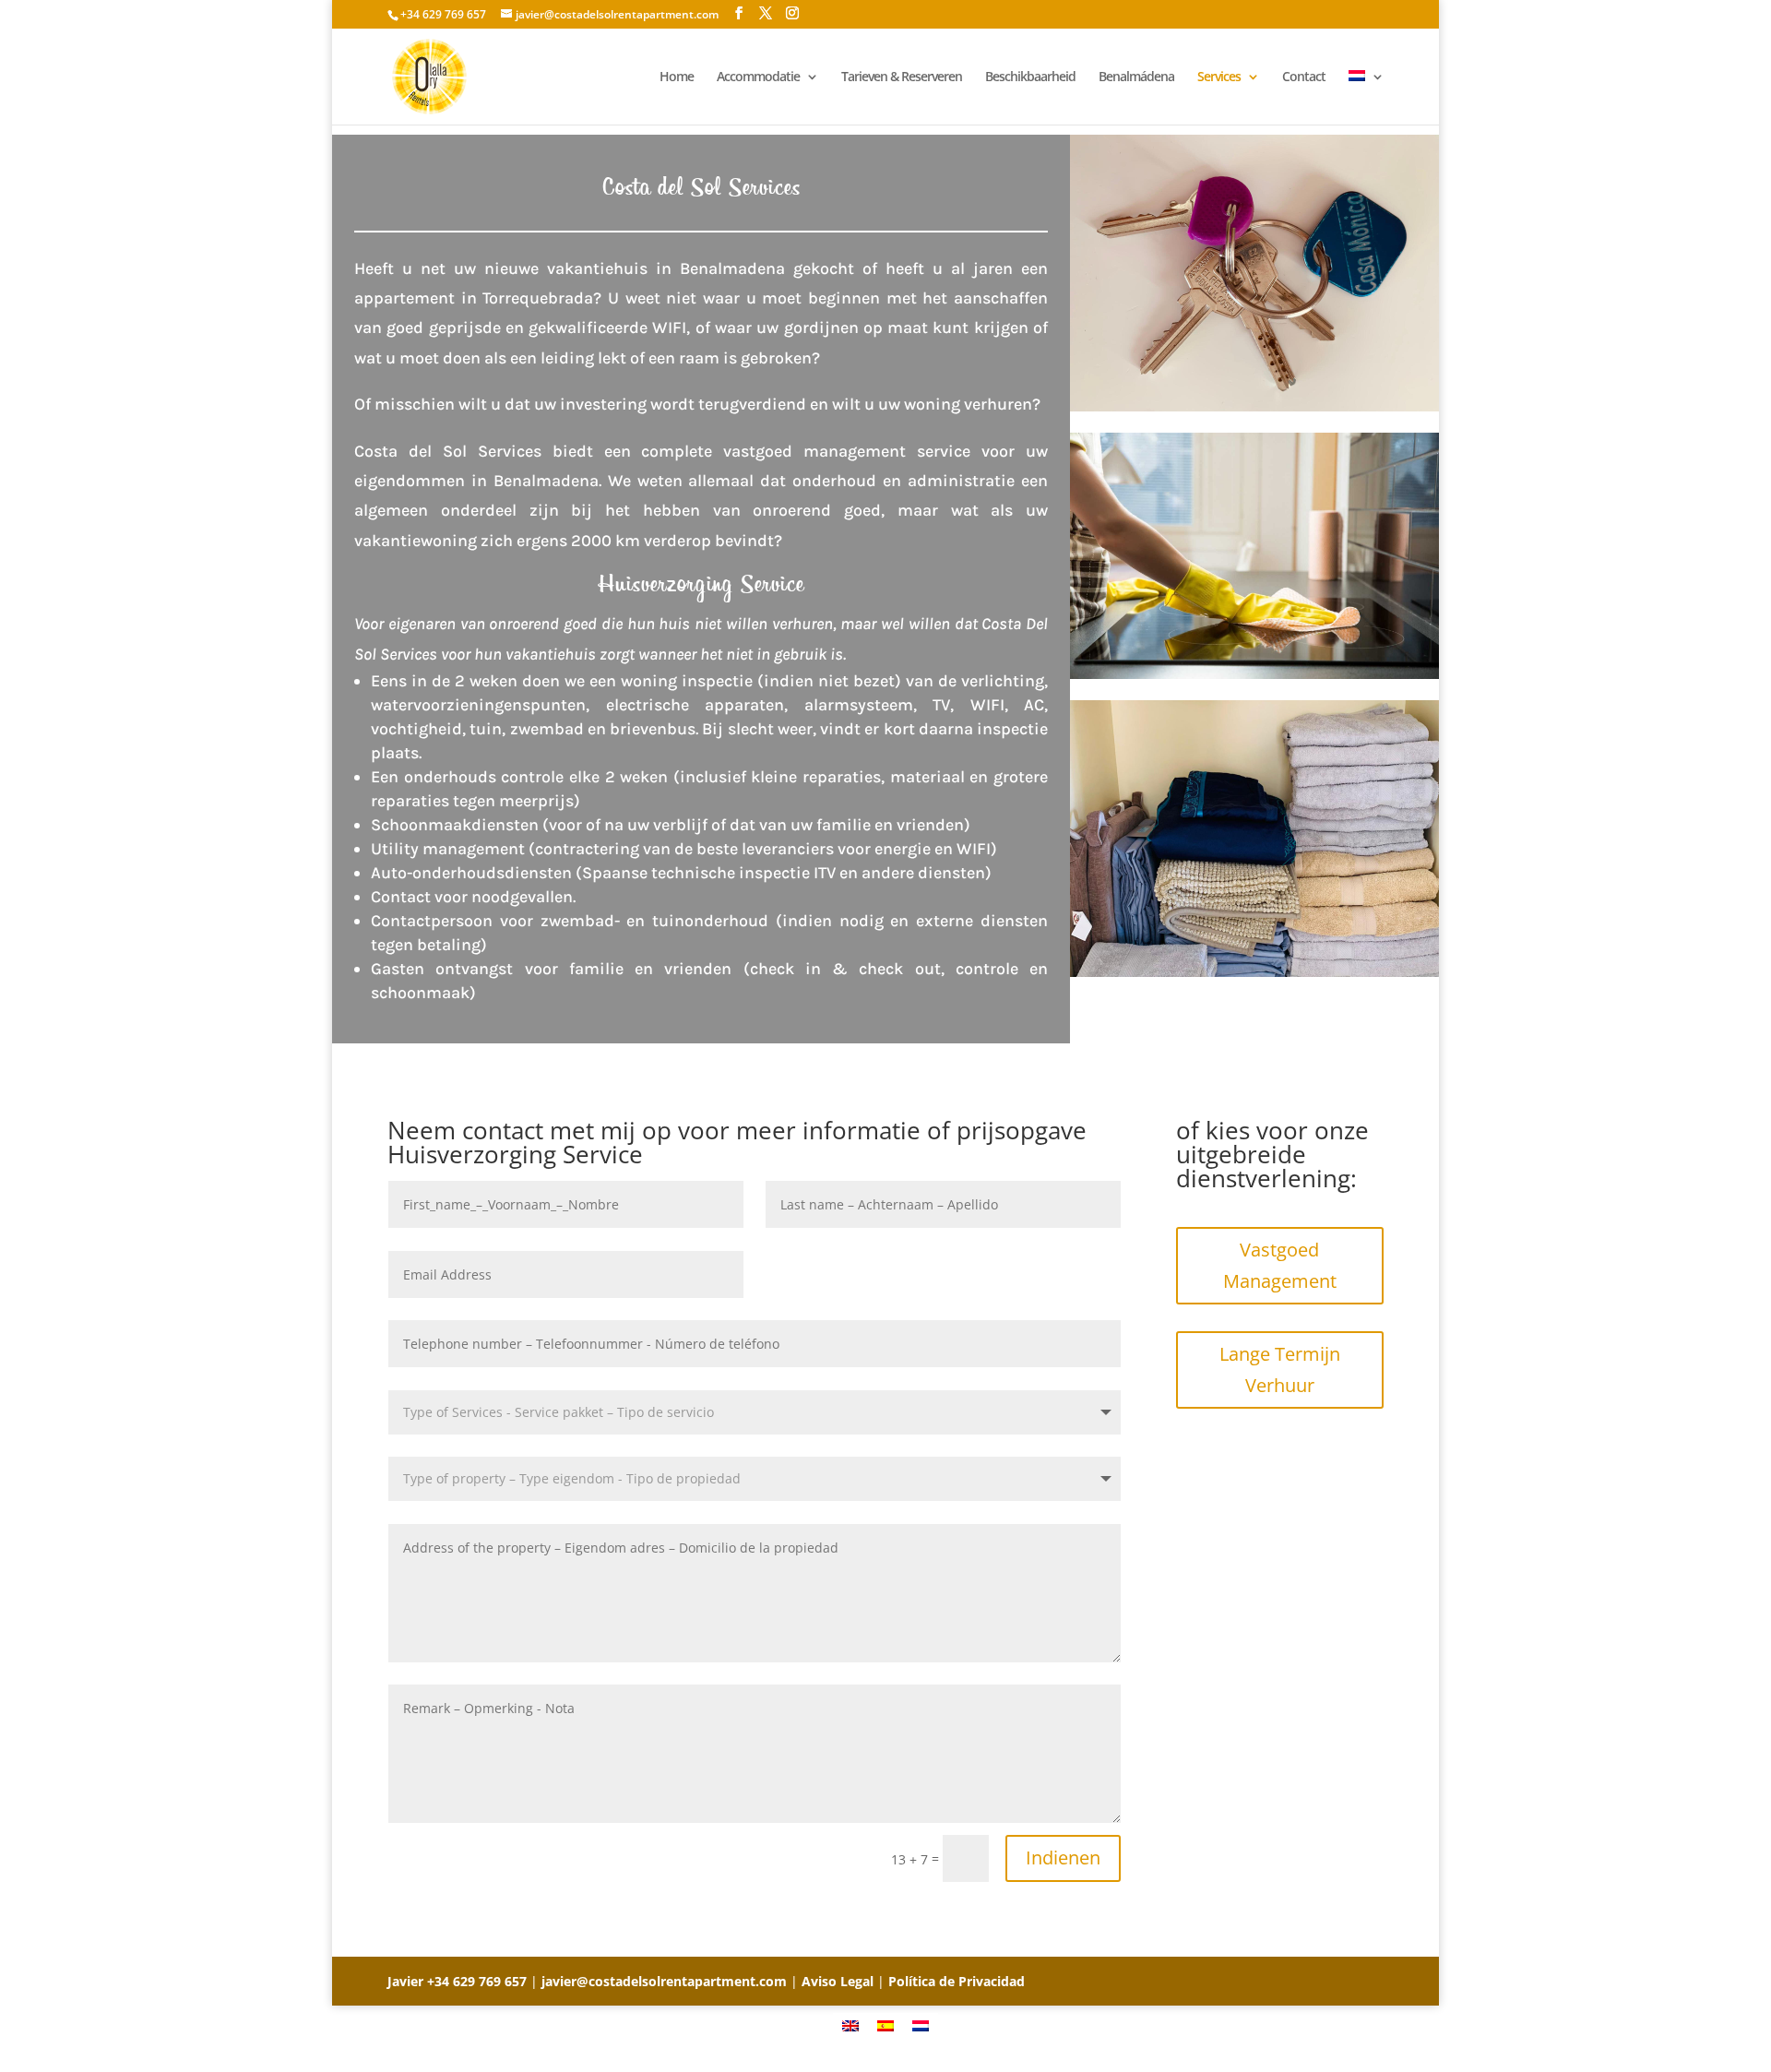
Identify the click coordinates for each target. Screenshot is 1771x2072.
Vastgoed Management (1280, 1265)
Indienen (1063, 1858)
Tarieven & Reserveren (902, 77)
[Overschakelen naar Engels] (850, 2024)
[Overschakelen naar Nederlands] (921, 2024)
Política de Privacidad (957, 1981)
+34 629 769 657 (477, 1981)
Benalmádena (1136, 77)
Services (1219, 77)
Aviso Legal (838, 1981)
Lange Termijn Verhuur (1280, 1369)
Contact (1304, 77)
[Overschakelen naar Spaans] (885, 2024)
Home (677, 77)
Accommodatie (758, 77)
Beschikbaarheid (1030, 77)
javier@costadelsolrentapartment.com (664, 1981)
